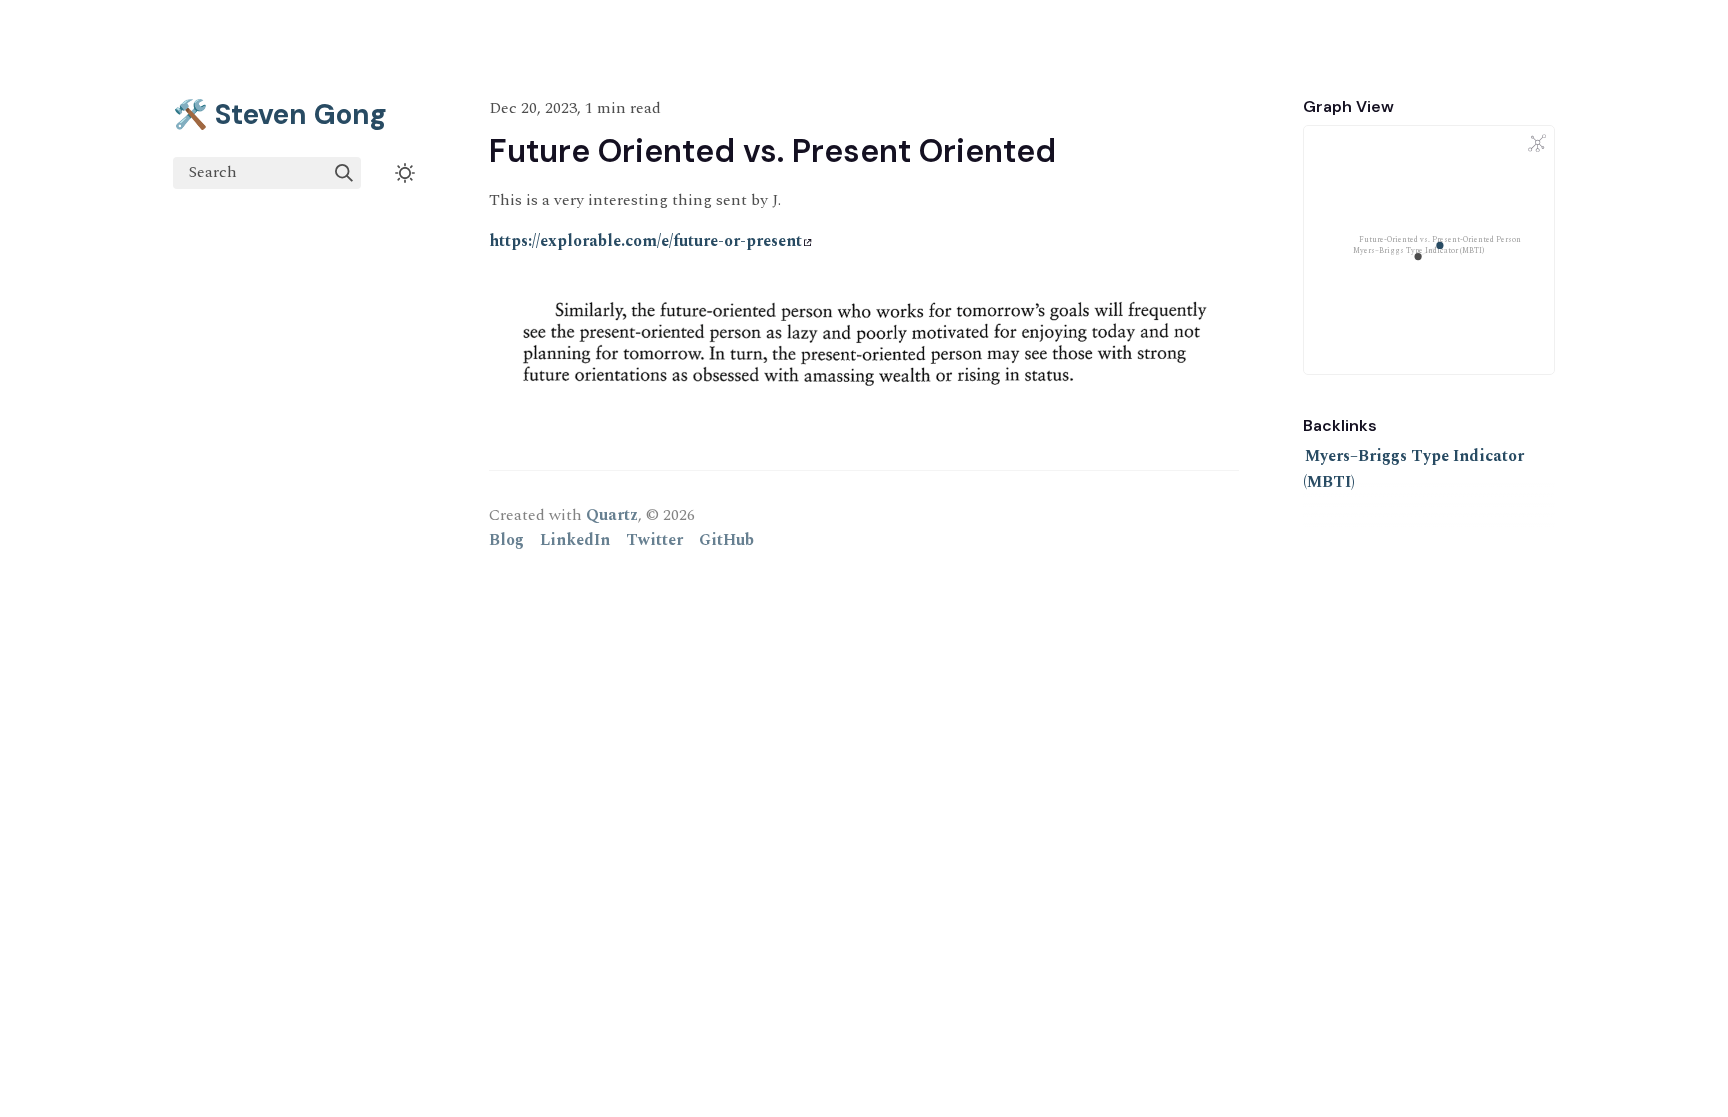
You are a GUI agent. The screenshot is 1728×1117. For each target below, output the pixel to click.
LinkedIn (575, 540)
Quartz (612, 515)
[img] (344, 173)
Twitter (654, 540)
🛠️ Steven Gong (280, 114)
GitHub (726, 540)
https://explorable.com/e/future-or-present (645, 241)
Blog (506, 540)
